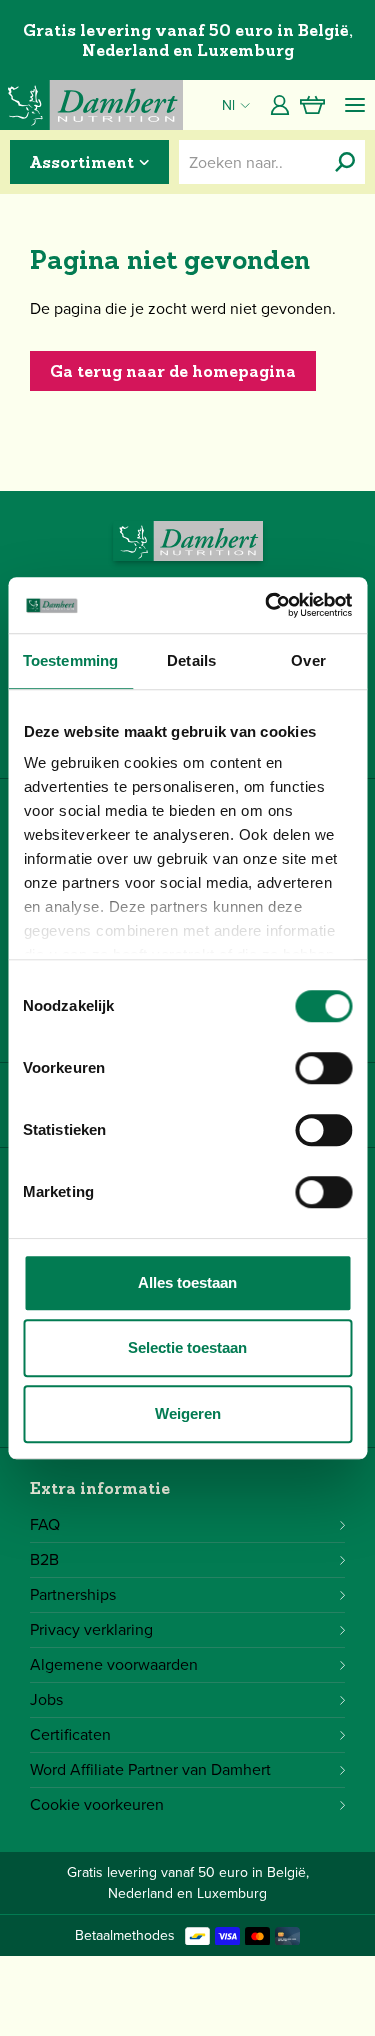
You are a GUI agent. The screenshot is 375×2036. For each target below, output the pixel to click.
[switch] (323, 1068)
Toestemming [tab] (70, 660)
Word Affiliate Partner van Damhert (150, 1769)
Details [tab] (191, 660)
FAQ (45, 1524)
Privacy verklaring (91, 1629)
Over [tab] (308, 660)
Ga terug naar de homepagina (173, 371)
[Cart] (312, 105)
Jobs (46, 1699)
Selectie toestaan (187, 1347)
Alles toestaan (187, 1282)
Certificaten (70, 1734)
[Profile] (280, 105)
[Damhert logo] (91, 105)
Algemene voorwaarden (114, 1664)
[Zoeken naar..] (345, 162)
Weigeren (188, 1413)
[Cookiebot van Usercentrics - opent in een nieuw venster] (267, 605)
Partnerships (73, 1594)
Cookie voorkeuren (97, 1804)
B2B (44, 1559)
